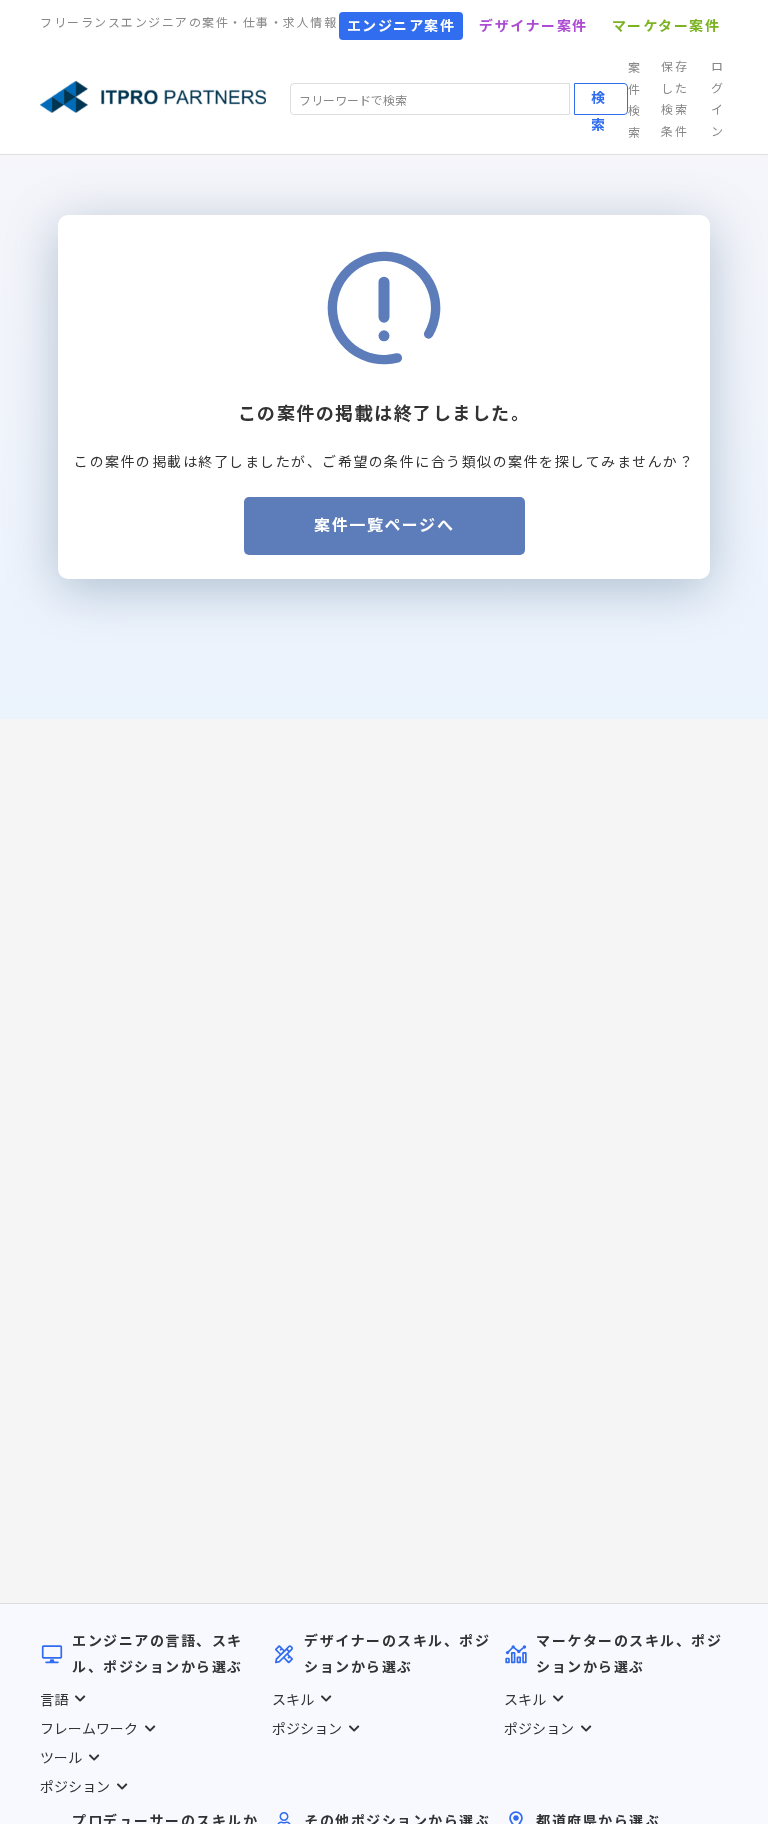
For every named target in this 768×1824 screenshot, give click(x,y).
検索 (598, 101)
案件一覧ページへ (384, 525)
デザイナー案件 (533, 26)
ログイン (718, 99)
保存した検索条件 (674, 99)
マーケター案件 (666, 26)
